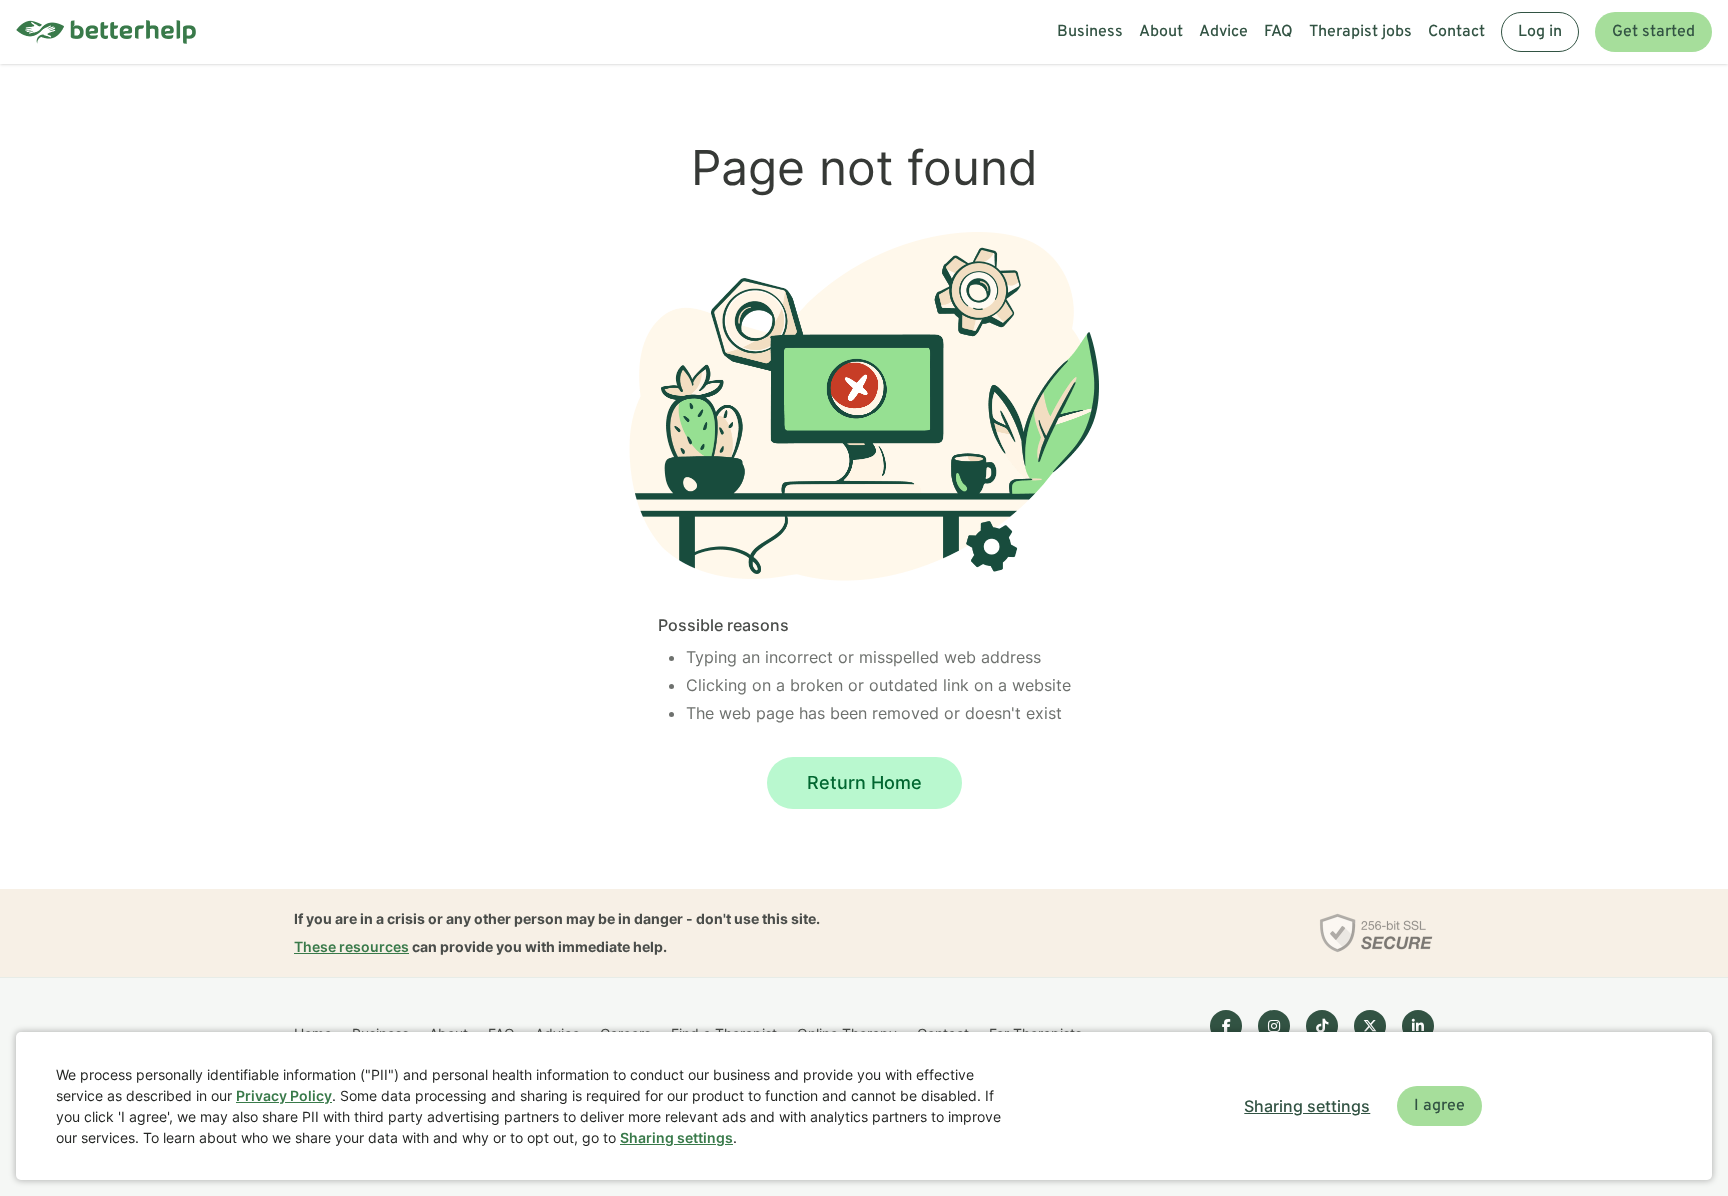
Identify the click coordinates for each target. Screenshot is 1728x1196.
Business (1090, 32)
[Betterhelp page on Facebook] (1226, 1026)
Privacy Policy (284, 1095)
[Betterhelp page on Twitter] (1370, 1026)
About (1161, 32)
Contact (1456, 32)
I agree (1439, 1106)
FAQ (1278, 32)
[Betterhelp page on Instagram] (1274, 1026)
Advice (1223, 32)
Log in (1540, 32)
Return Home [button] (864, 782)
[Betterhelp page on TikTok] (1322, 1026)
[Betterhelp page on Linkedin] (1418, 1026)
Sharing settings (676, 1137)
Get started (1653, 32)
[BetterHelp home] (106, 32)
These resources (351, 946)
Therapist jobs (1360, 32)
